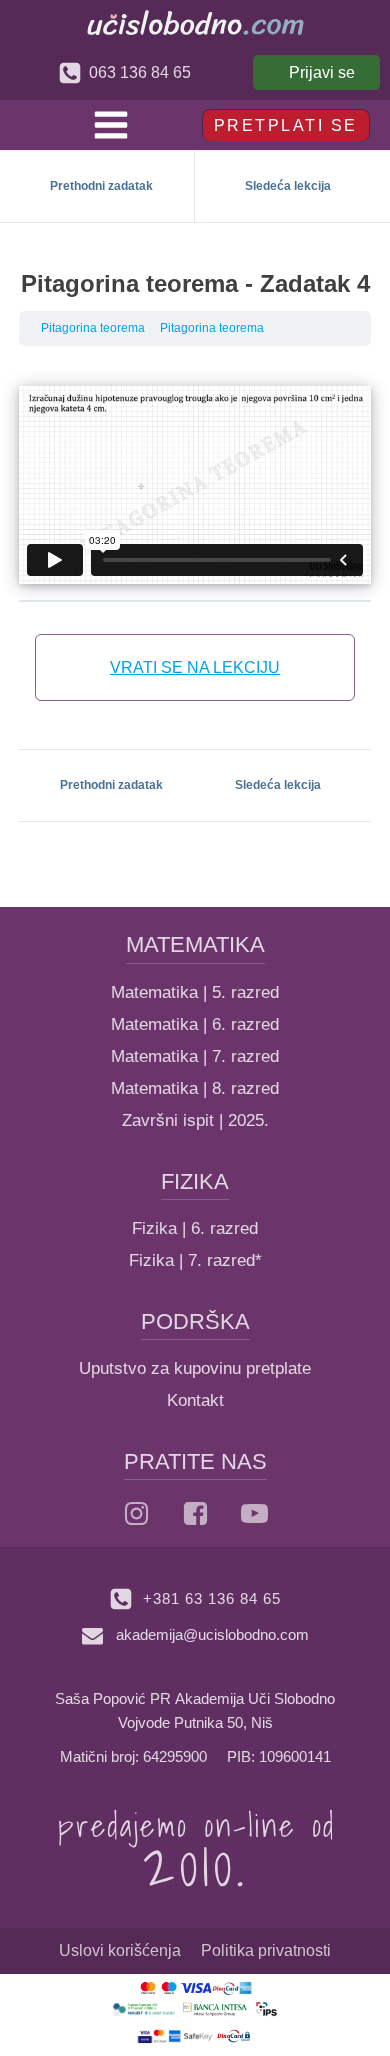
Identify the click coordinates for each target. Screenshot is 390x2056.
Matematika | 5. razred (195, 992)
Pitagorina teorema (93, 328)
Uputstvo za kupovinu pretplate (195, 1368)
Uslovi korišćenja (120, 1950)
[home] (195, 22)
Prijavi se (322, 72)
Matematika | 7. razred (195, 1056)
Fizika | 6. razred (195, 1228)
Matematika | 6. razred (195, 1024)
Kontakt (195, 1400)
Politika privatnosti (266, 1950)
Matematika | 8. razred (195, 1088)
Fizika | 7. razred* (195, 1260)
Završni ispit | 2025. (195, 1120)
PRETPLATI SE (286, 125)
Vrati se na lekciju (195, 667)
